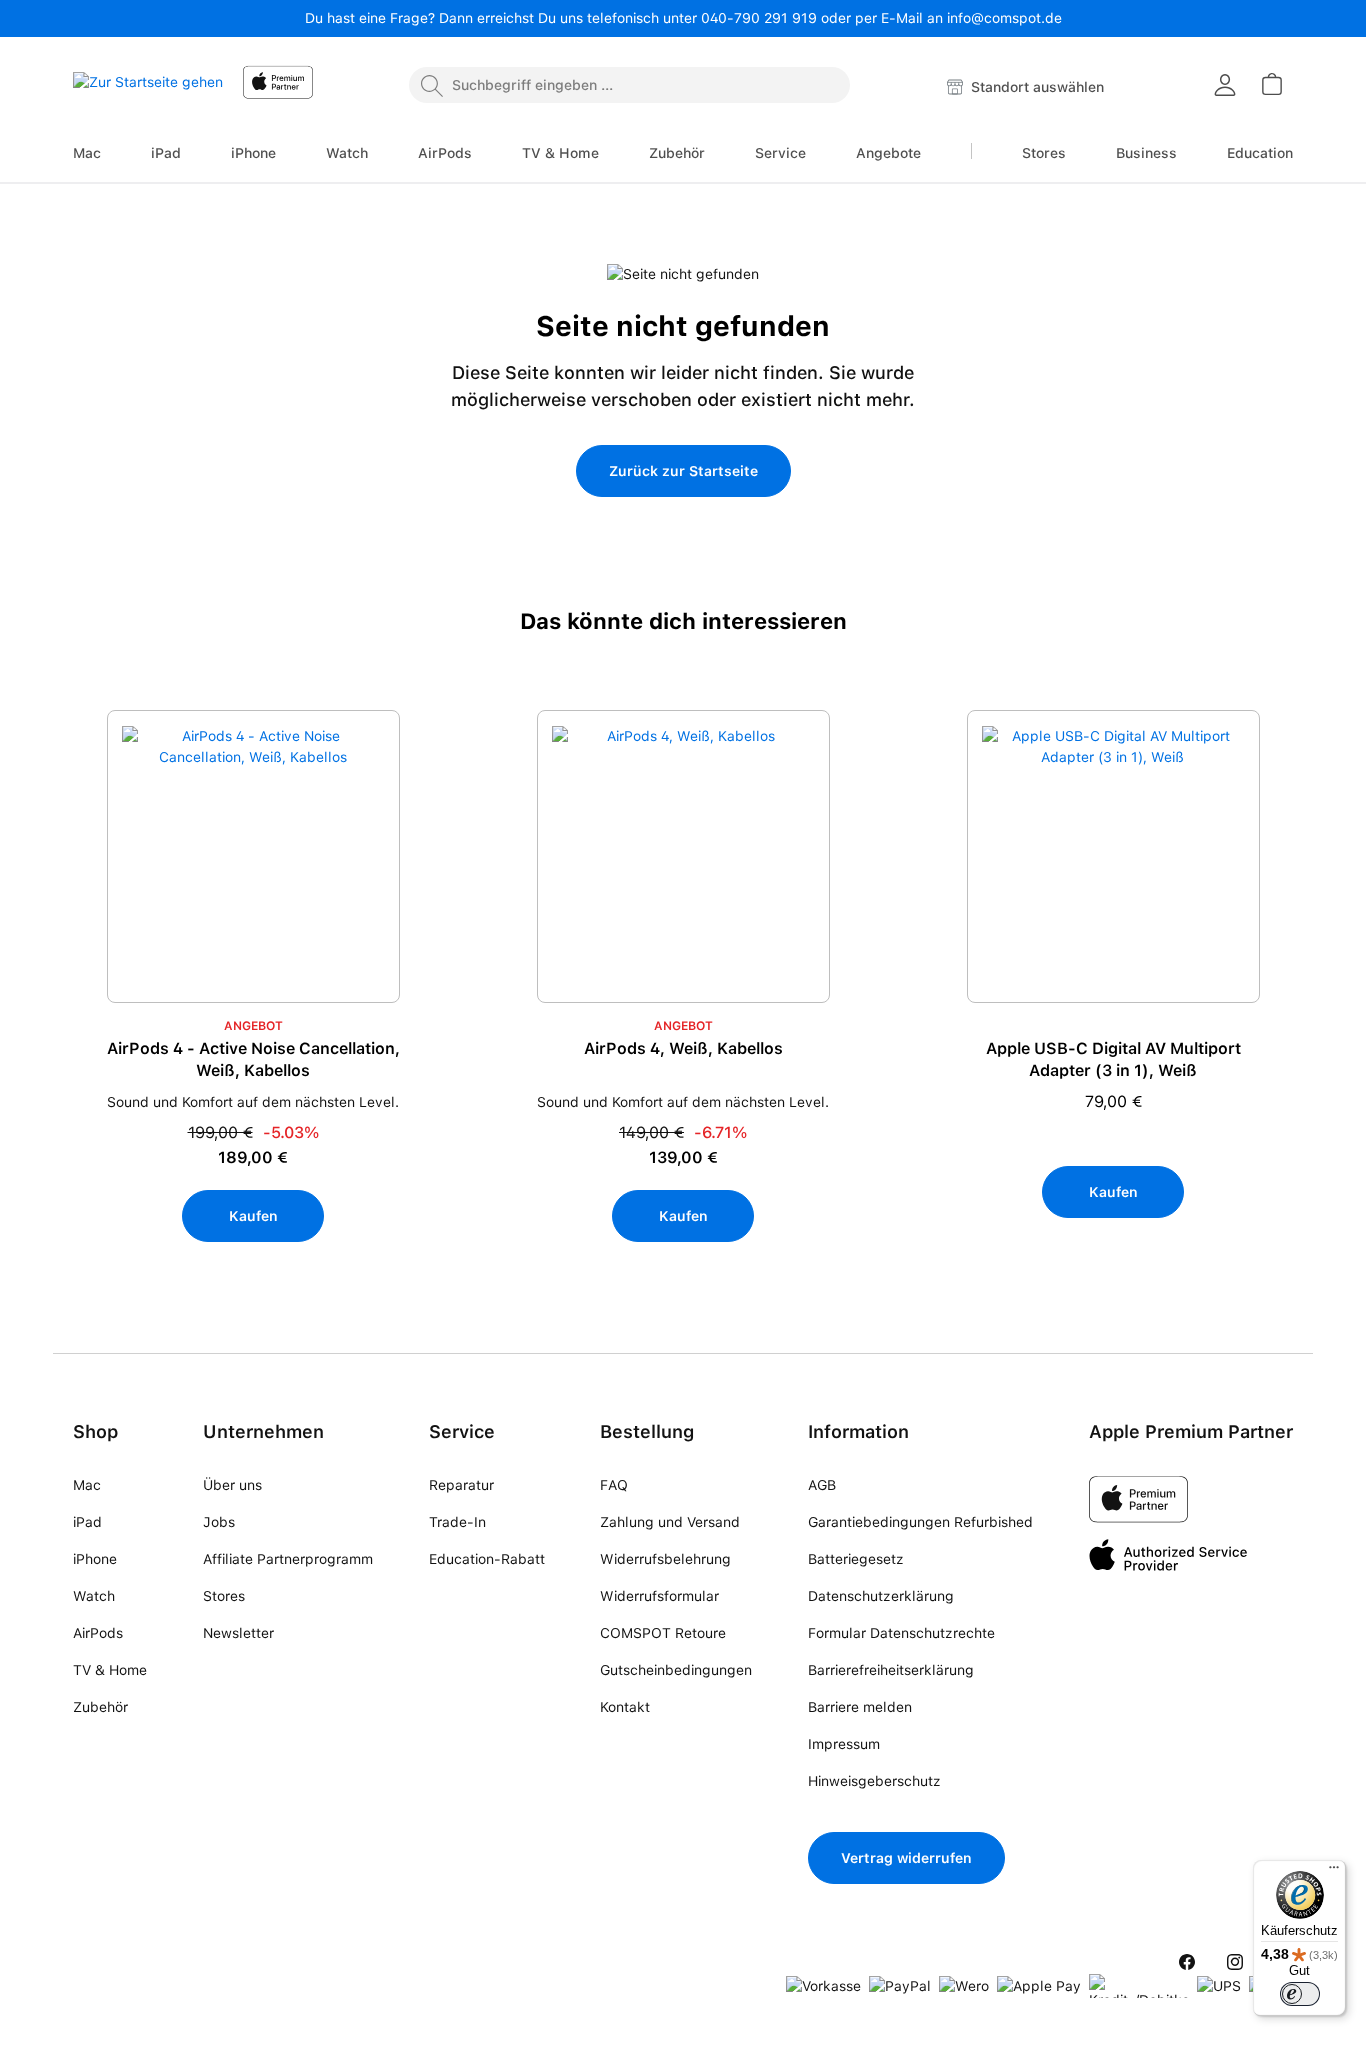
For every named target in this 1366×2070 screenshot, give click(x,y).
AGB (822, 1485)
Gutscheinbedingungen (676, 1670)
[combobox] (629, 85)
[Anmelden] (1225, 85)
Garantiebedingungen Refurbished (920, 1522)
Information (858, 1431)
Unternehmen (263, 1431)
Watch (94, 1596)
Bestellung (647, 1431)
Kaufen (253, 1216)
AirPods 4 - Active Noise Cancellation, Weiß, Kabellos (253, 1059)
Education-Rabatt (487, 1559)
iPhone (95, 1559)
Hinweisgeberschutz (874, 1781)
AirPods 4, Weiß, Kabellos (683, 1048)
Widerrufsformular (659, 1596)
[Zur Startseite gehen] (148, 88)
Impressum (844, 1744)
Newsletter (238, 1633)
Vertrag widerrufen (906, 1858)
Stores (224, 1596)
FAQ (614, 1485)
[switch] (1300, 1994)
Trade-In (457, 1522)
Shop (95, 1431)
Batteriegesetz (856, 1559)
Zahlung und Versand (670, 1522)
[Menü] (1334, 1872)
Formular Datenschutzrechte (901, 1633)
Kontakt (625, 1707)
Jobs (219, 1522)
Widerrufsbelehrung (665, 1559)
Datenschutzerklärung (881, 1596)
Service (462, 1431)
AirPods (98, 1633)
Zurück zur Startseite (683, 471)
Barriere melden (860, 1707)
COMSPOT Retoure (663, 1633)
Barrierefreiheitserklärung (891, 1670)
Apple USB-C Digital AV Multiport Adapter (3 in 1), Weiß (1113, 1059)
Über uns (232, 1485)
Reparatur (461, 1485)
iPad (87, 1522)
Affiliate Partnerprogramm (288, 1559)
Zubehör (100, 1707)
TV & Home (110, 1670)
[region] (683, 1021)
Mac (87, 1485)
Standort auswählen (1035, 87)
